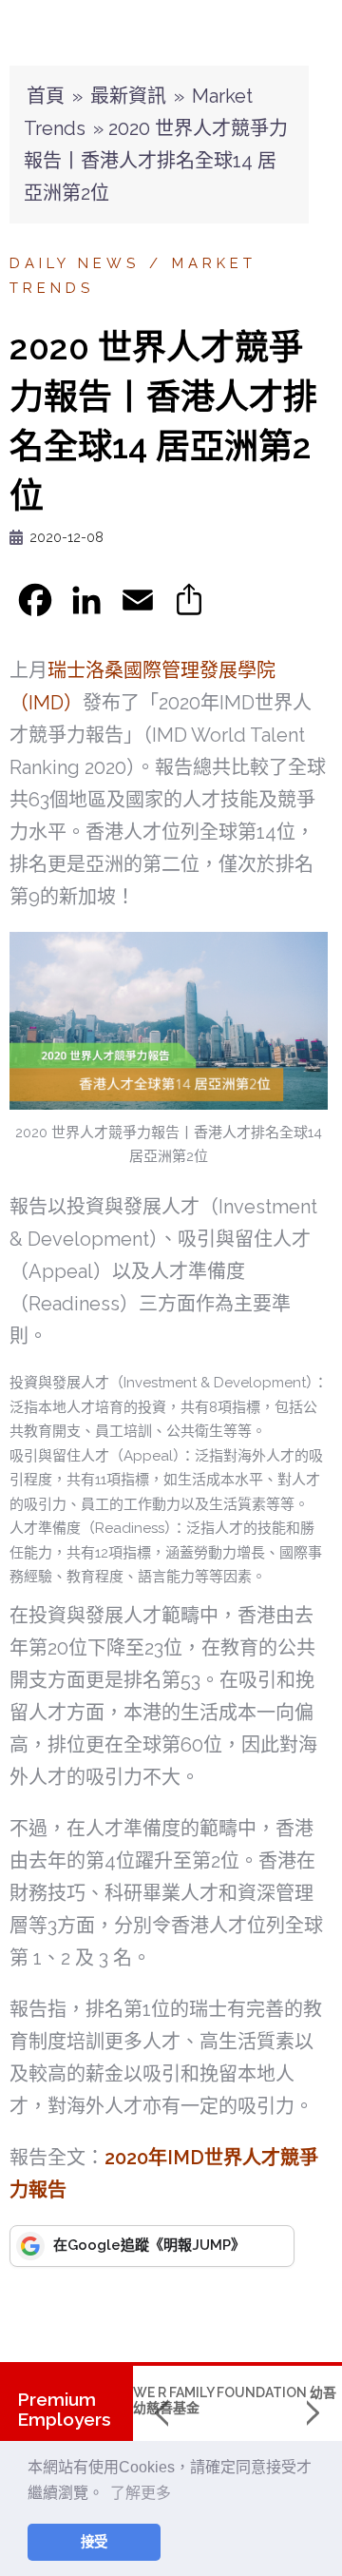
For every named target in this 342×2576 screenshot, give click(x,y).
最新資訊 (128, 96)
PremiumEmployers (64, 2409)
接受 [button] (94, 2542)
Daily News (75, 263)
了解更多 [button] (141, 2493)
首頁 (46, 96)
